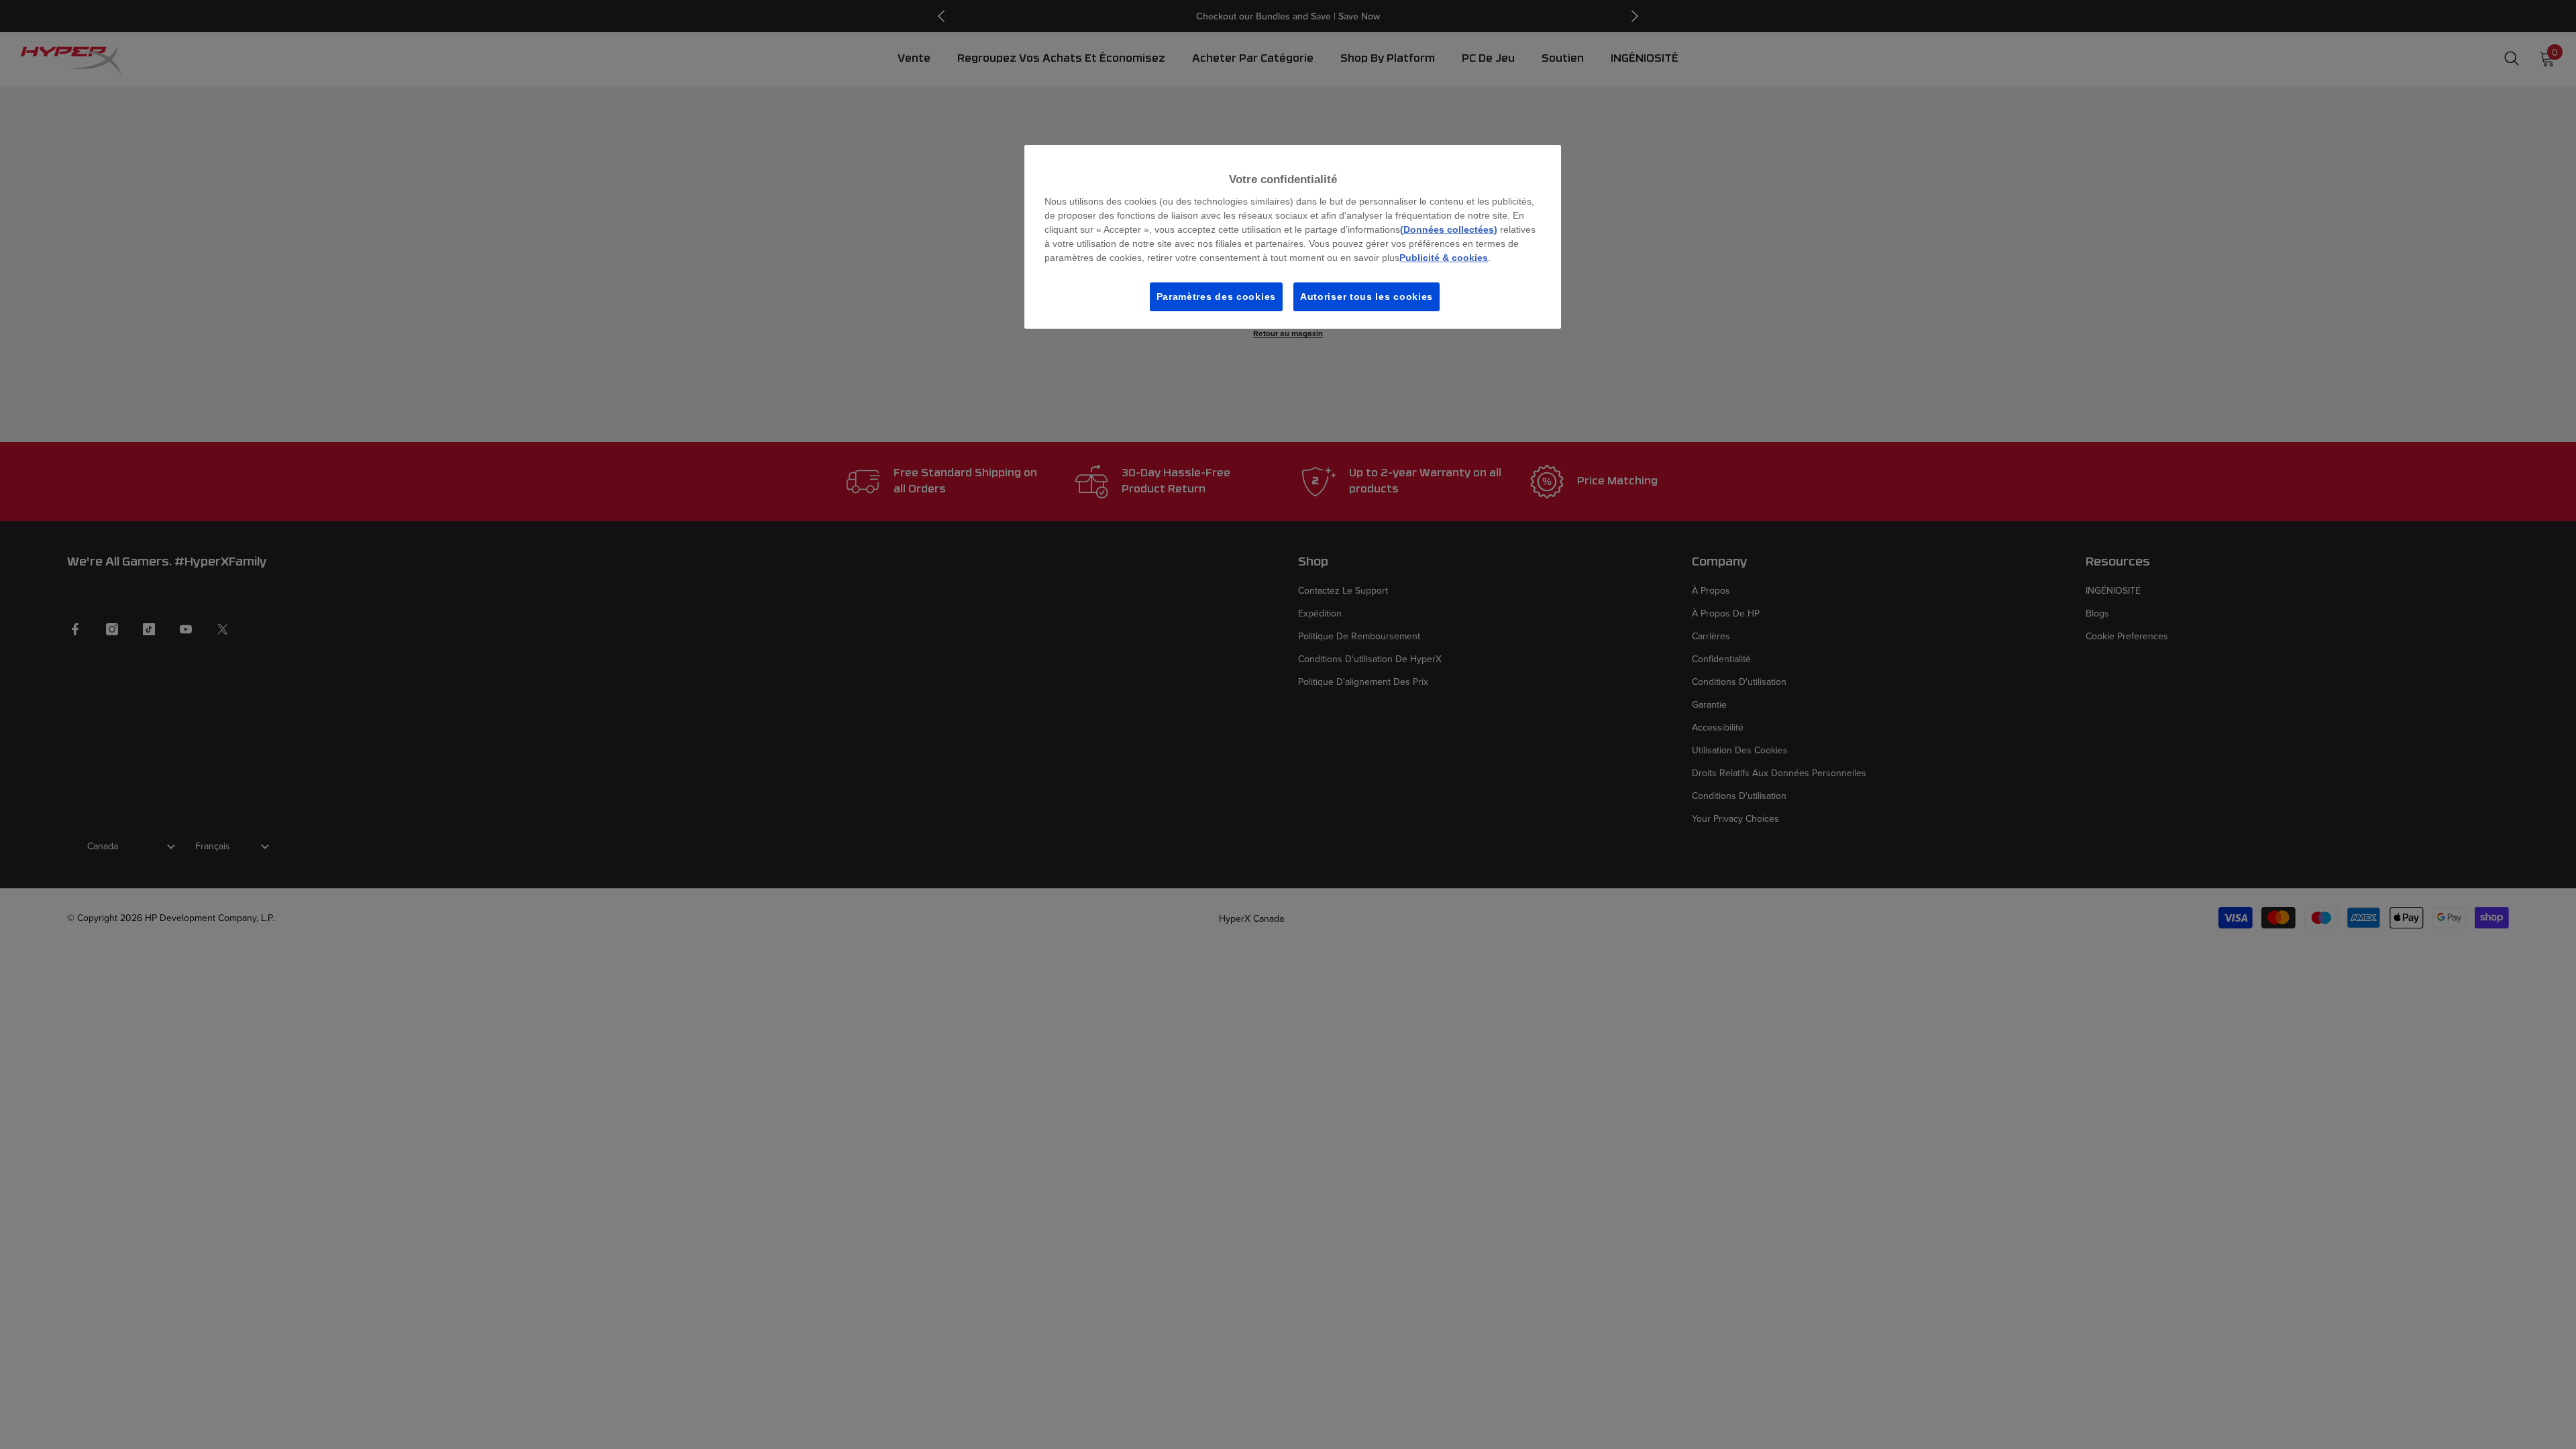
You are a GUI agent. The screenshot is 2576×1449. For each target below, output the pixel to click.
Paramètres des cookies (1216, 297)
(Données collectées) (1449, 229)
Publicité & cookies (1444, 258)
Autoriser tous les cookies (1366, 297)
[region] (1293, 237)
